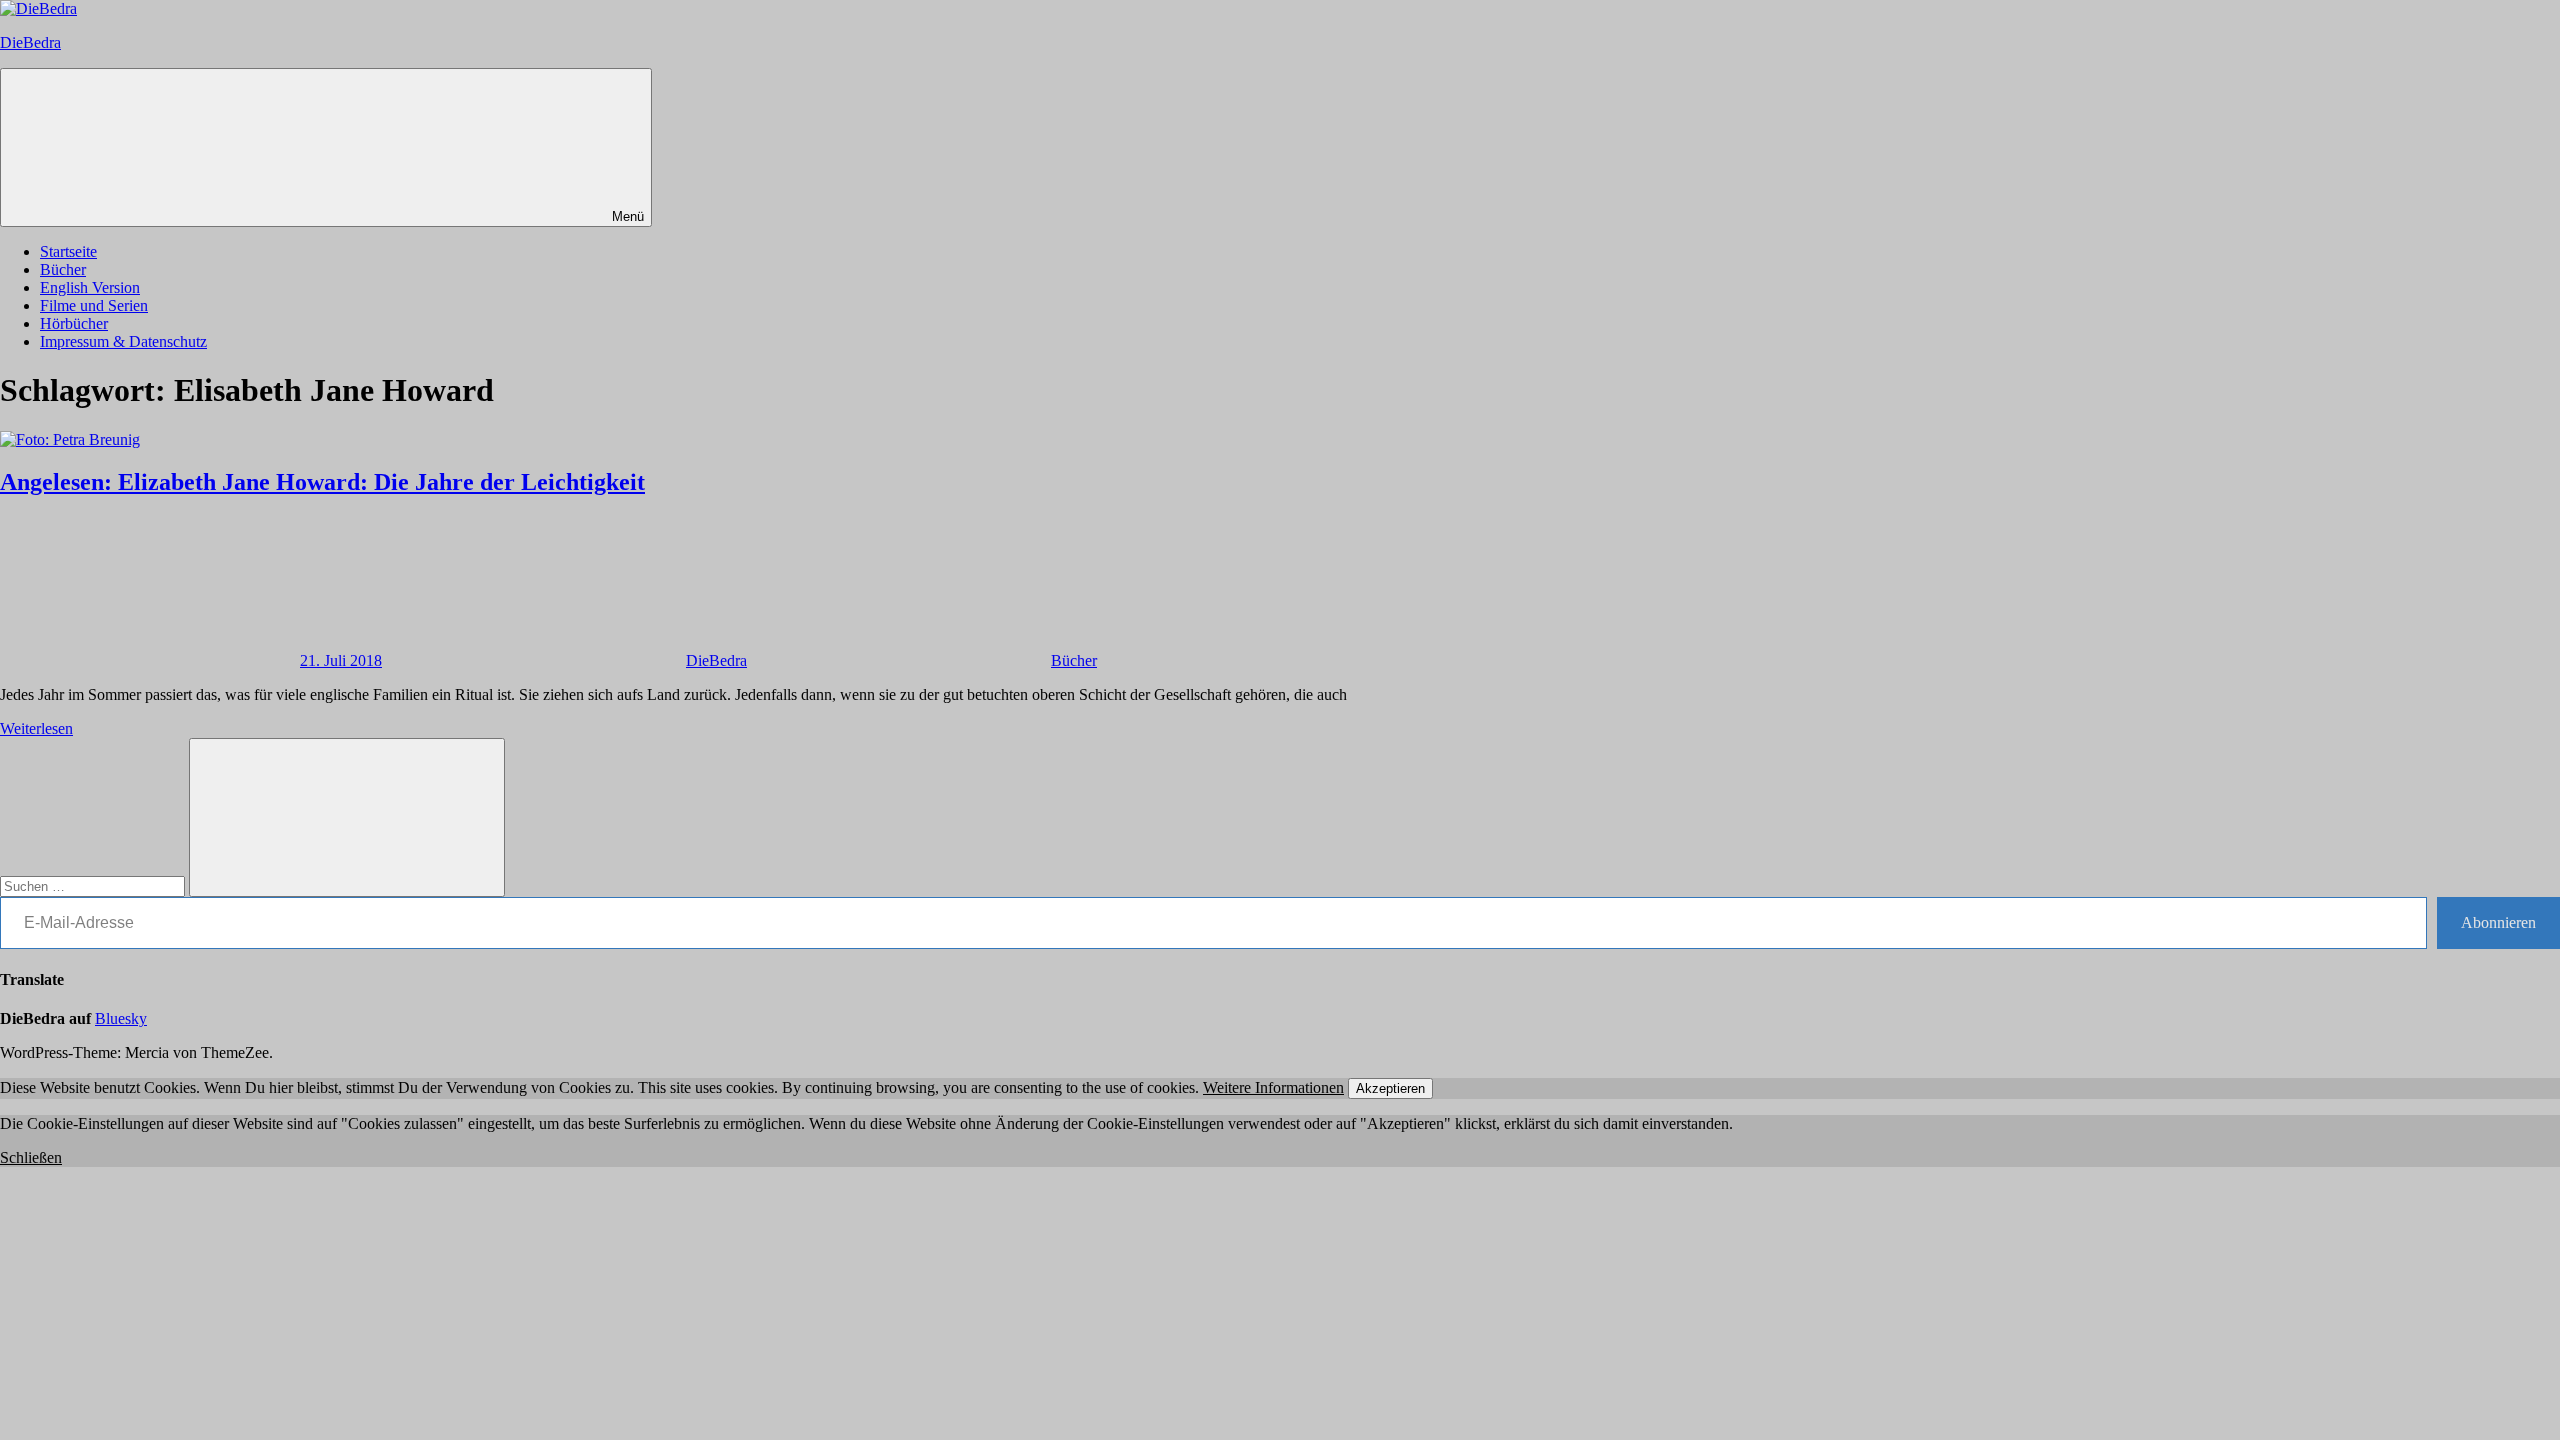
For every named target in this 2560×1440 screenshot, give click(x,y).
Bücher (63, 269)
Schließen (31, 1157)
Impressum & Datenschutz (123, 341)
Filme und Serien (94, 305)
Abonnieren (2498, 922)
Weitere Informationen (1273, 1087)
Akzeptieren (1390, 1088)
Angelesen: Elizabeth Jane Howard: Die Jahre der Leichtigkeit (322, 482)
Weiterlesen (36, 728)
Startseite (68, 251)
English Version (90, 287)
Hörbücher (74, 323)
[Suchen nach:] (94, 885)
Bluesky (121, 1018)
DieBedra (30, 42)
